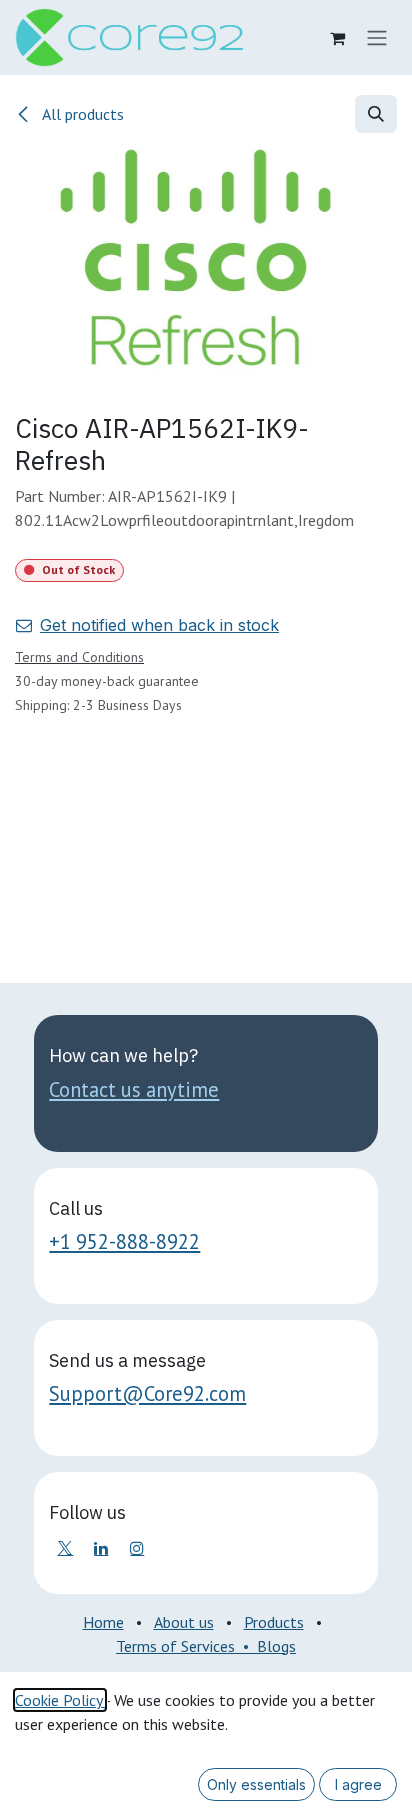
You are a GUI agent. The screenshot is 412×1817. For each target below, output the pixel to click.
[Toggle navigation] (377, 38)
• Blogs (265, 1646)
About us (184, 1622)
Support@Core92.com (147, 1393)
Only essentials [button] (256, 1784)
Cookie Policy (60, 1700)
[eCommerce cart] (337, 38)
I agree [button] (358, 1784)
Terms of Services (175, 1646)
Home (103, 1622)
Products (274, 1622)
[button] (376, 114)
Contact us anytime (134, 1089)
